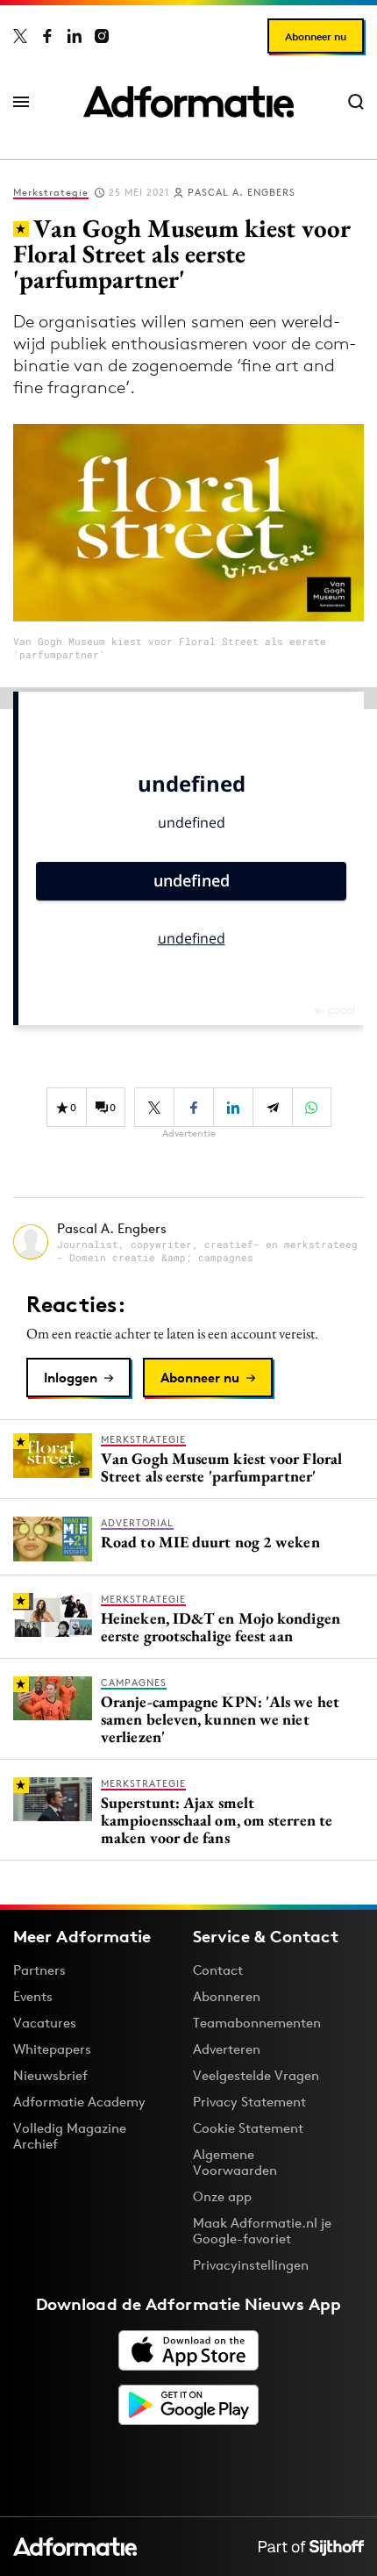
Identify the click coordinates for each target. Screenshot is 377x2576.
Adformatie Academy (79, 2102)
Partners (39, 1970)
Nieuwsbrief (50, 2075)
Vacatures (45, 2023)
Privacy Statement (249, 2102)
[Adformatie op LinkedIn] (75, 36)
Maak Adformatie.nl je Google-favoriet (262, 2231)
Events (33, 1996)
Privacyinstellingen (251, 2265)
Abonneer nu (316, 36)
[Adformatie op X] (20, 36)
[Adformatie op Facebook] (47, 36)
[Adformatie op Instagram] (102, 36)
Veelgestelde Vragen (256, 2075)
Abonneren (227, 1996)
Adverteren (227, 2049)
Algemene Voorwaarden (235, 2162)
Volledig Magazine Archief (70, 2136)
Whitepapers (52, 2049)
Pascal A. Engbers (242, 192)
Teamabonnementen (257, 2023)
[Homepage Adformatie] (188, 102)
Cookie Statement (248, 2128)
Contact (218, 1970)
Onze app (222, 2196)
